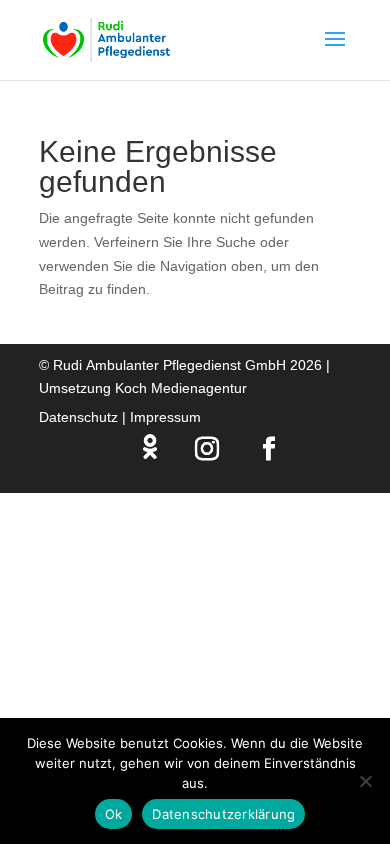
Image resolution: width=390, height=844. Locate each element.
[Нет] (365, 781)
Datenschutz (78, 417)
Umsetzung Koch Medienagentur (143, 388)
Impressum (165, 417)
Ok (114, 814)
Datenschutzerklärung (223, 814)
